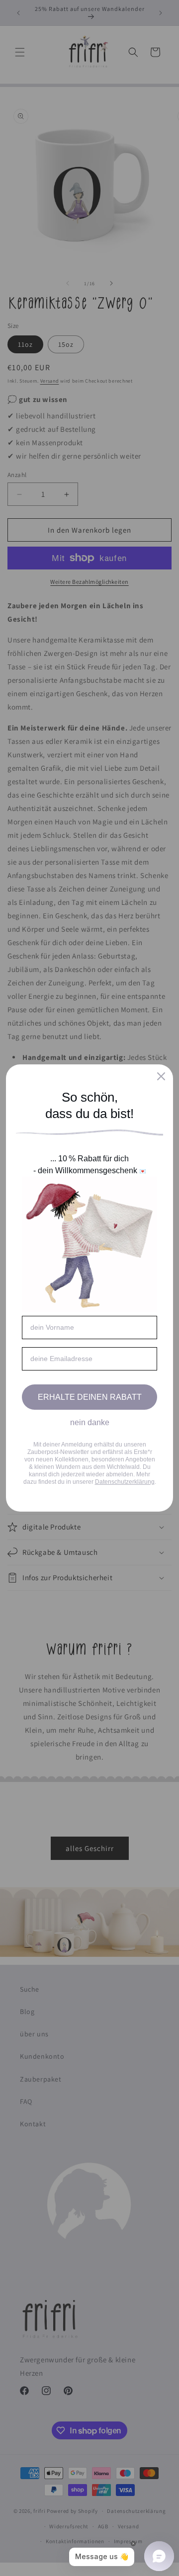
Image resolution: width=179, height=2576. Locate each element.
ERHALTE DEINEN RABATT (90, 1397)
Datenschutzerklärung (125, 1482)
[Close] (161, 1076)
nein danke (90, 1422)
